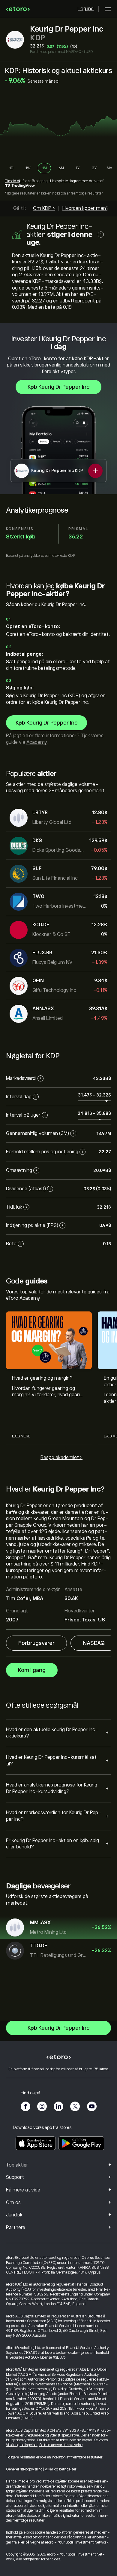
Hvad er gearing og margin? (42, 1378)
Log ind (86, 9)
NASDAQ (94, 1643)
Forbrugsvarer (36, 1643)
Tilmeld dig (13, 181)
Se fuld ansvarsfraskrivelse (61, 2445)
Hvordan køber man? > (87, 208)
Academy (36, 742)
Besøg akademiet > (61, 1458)
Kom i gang (32, 1670)
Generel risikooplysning (24, 2469)
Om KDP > (44, 208)
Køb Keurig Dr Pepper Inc (58, 387)
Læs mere (21, 1436)
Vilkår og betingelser (22, 2445)
